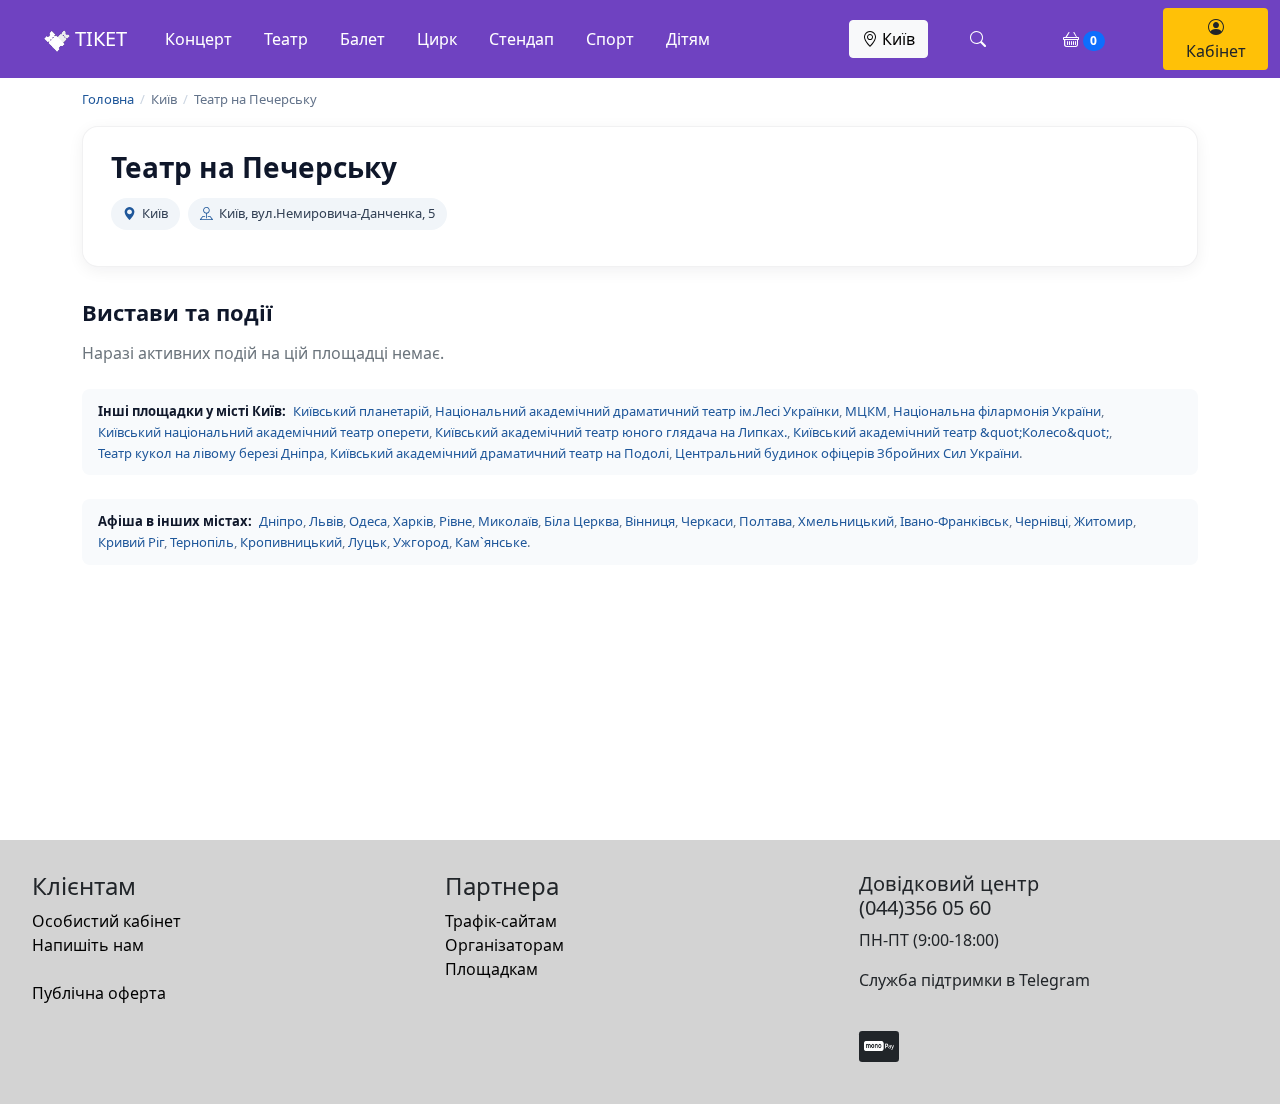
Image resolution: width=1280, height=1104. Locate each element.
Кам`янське (491, 542)
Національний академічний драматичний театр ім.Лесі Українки (637, 411)
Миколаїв (508, 521)
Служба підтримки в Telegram (974, 980)
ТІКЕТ (98, 38)
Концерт (198, 39)
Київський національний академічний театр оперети (263, 432)
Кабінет (1216, 51)
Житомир (1103, 521)
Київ (896, 39)
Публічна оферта (99, 993)
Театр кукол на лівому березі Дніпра (211, 453)
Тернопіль (202, 542)
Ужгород (421, 542)
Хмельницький (846, 521)
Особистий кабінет (106, 921)
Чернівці (1041, 521)
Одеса (368, 521)
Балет (362, 39)
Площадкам (491, 969)
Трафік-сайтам (501, 921)
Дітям (688, 39)
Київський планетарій (361, 411)
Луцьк (367, 542)
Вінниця (650, 521)
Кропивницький (291, 542)
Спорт (610, 39)
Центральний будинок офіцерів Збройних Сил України (847, 453)
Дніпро (281, 521)
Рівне (455, 521)
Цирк (437, 39)
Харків (413, 521)
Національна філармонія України (997, 411)
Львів (326, 521)
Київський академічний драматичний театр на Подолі (499, 453)
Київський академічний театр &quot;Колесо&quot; (951, 432)
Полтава (765, 521)
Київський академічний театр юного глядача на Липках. (611, 432)
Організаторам (504, 945)
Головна (108, 99)
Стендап (521, 39)
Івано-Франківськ (954, 521)
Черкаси (707, 521)
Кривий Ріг (131, 542)
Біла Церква (581, 521)
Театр (286, 39)
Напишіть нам (88, 945)
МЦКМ (866, 411)
